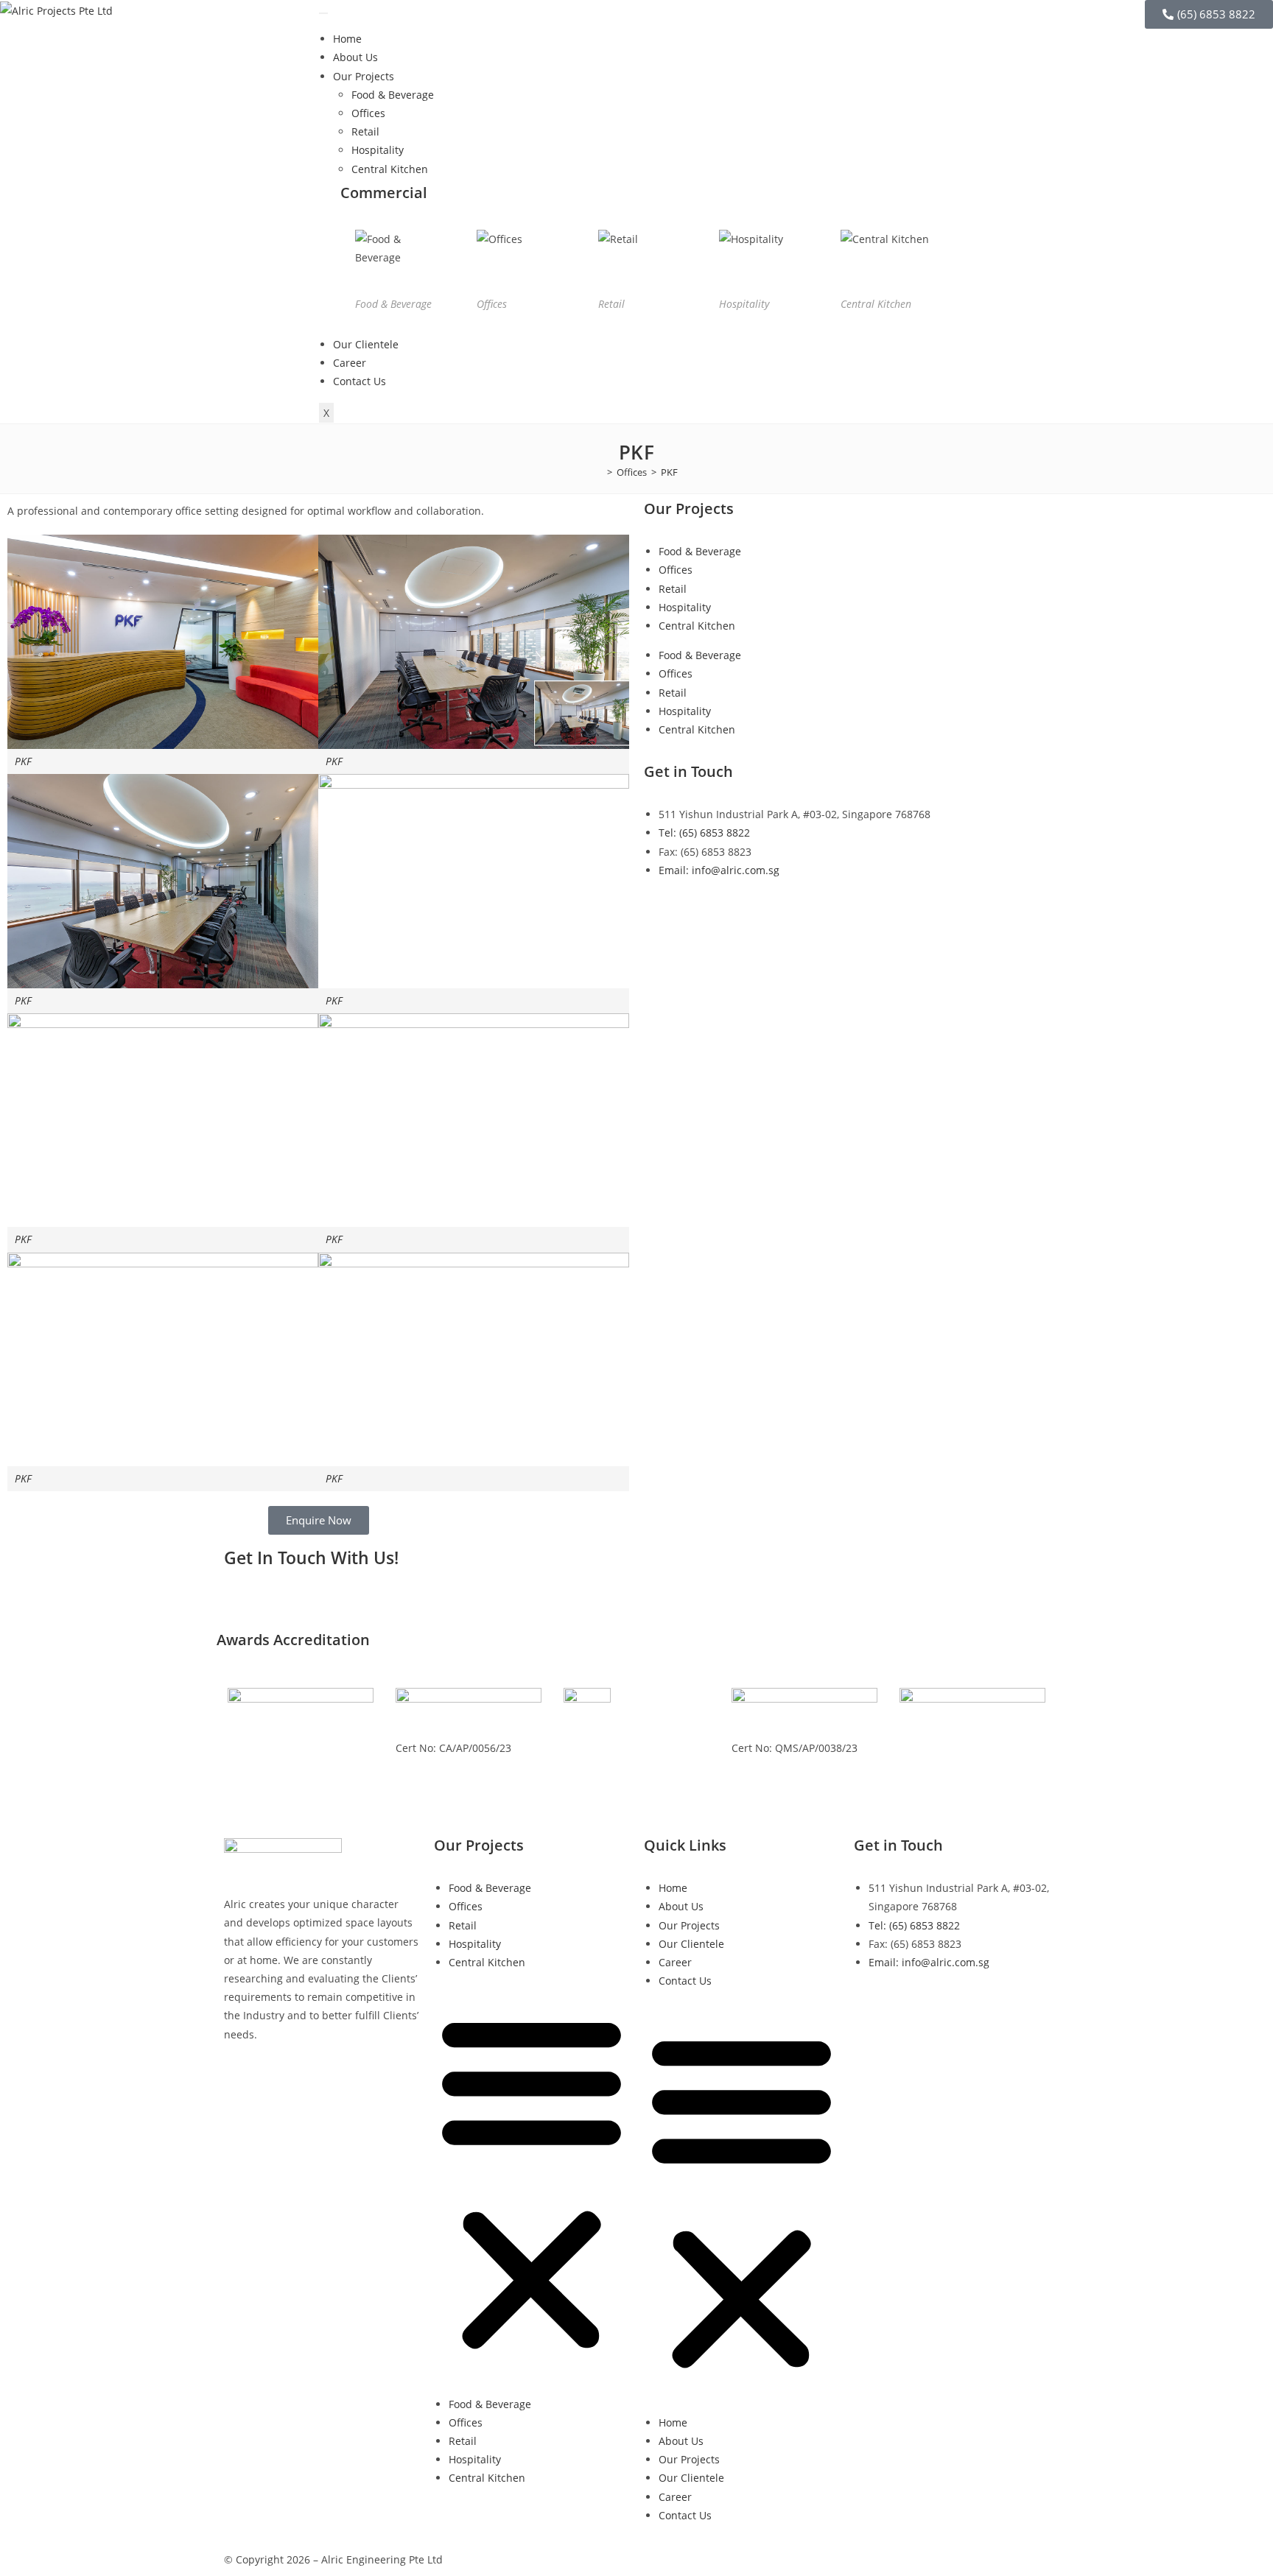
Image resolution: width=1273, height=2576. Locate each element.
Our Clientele (366, 344)
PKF (669, 472)
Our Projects (364, 76)
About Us (355, 57)
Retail (365, 131)
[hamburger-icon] (323, 13)
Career (350, 363)
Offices (368, 113)
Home (347, 39)
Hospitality (378, 150)
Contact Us (360, 381)
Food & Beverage (393, 95)
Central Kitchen (390, 169)
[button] (532, 2183)
